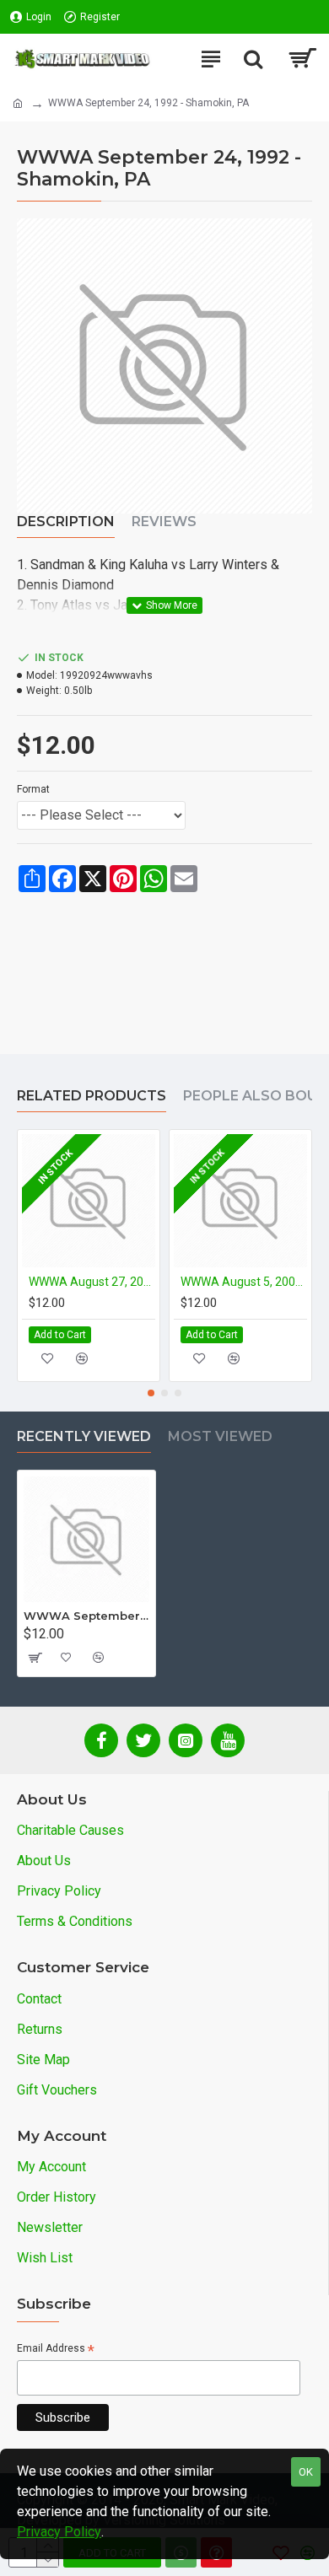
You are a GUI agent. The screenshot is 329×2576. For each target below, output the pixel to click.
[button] (151, 1393)
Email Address (56, 2350)
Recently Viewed (84, 1436)
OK (306, 2472)
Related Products (92, 1096)
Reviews (164, 522)
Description (66, 522)
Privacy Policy (59, 2532)
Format (33, 789)
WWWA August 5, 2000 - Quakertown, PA (244, 1282)
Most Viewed (220, 1436)
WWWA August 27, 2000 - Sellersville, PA (92, 1282)
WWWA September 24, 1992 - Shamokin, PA (86, 1616)
